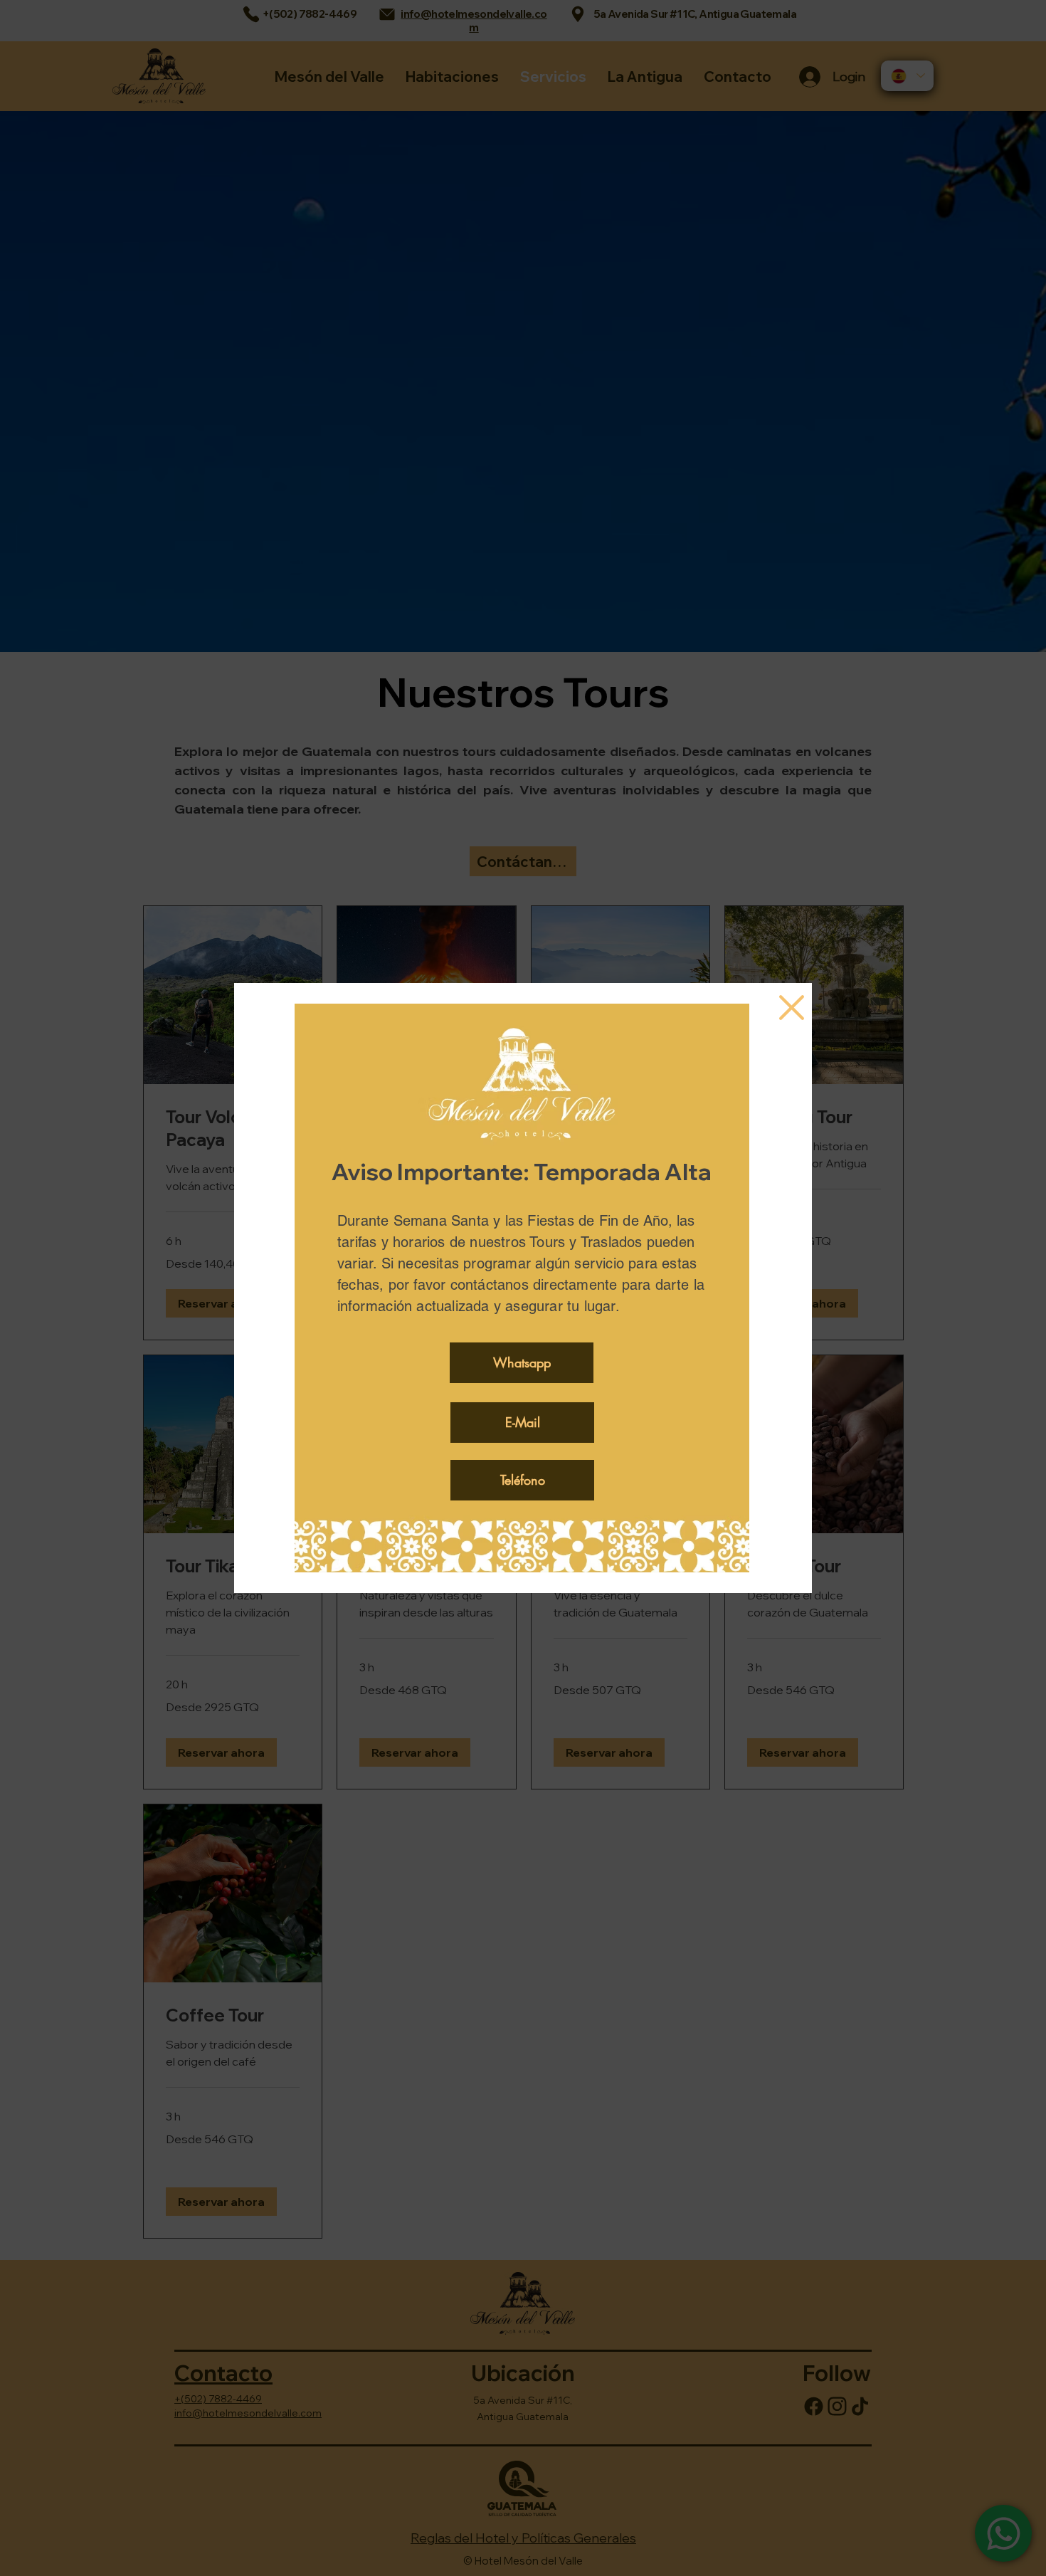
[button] (792, 1008)
